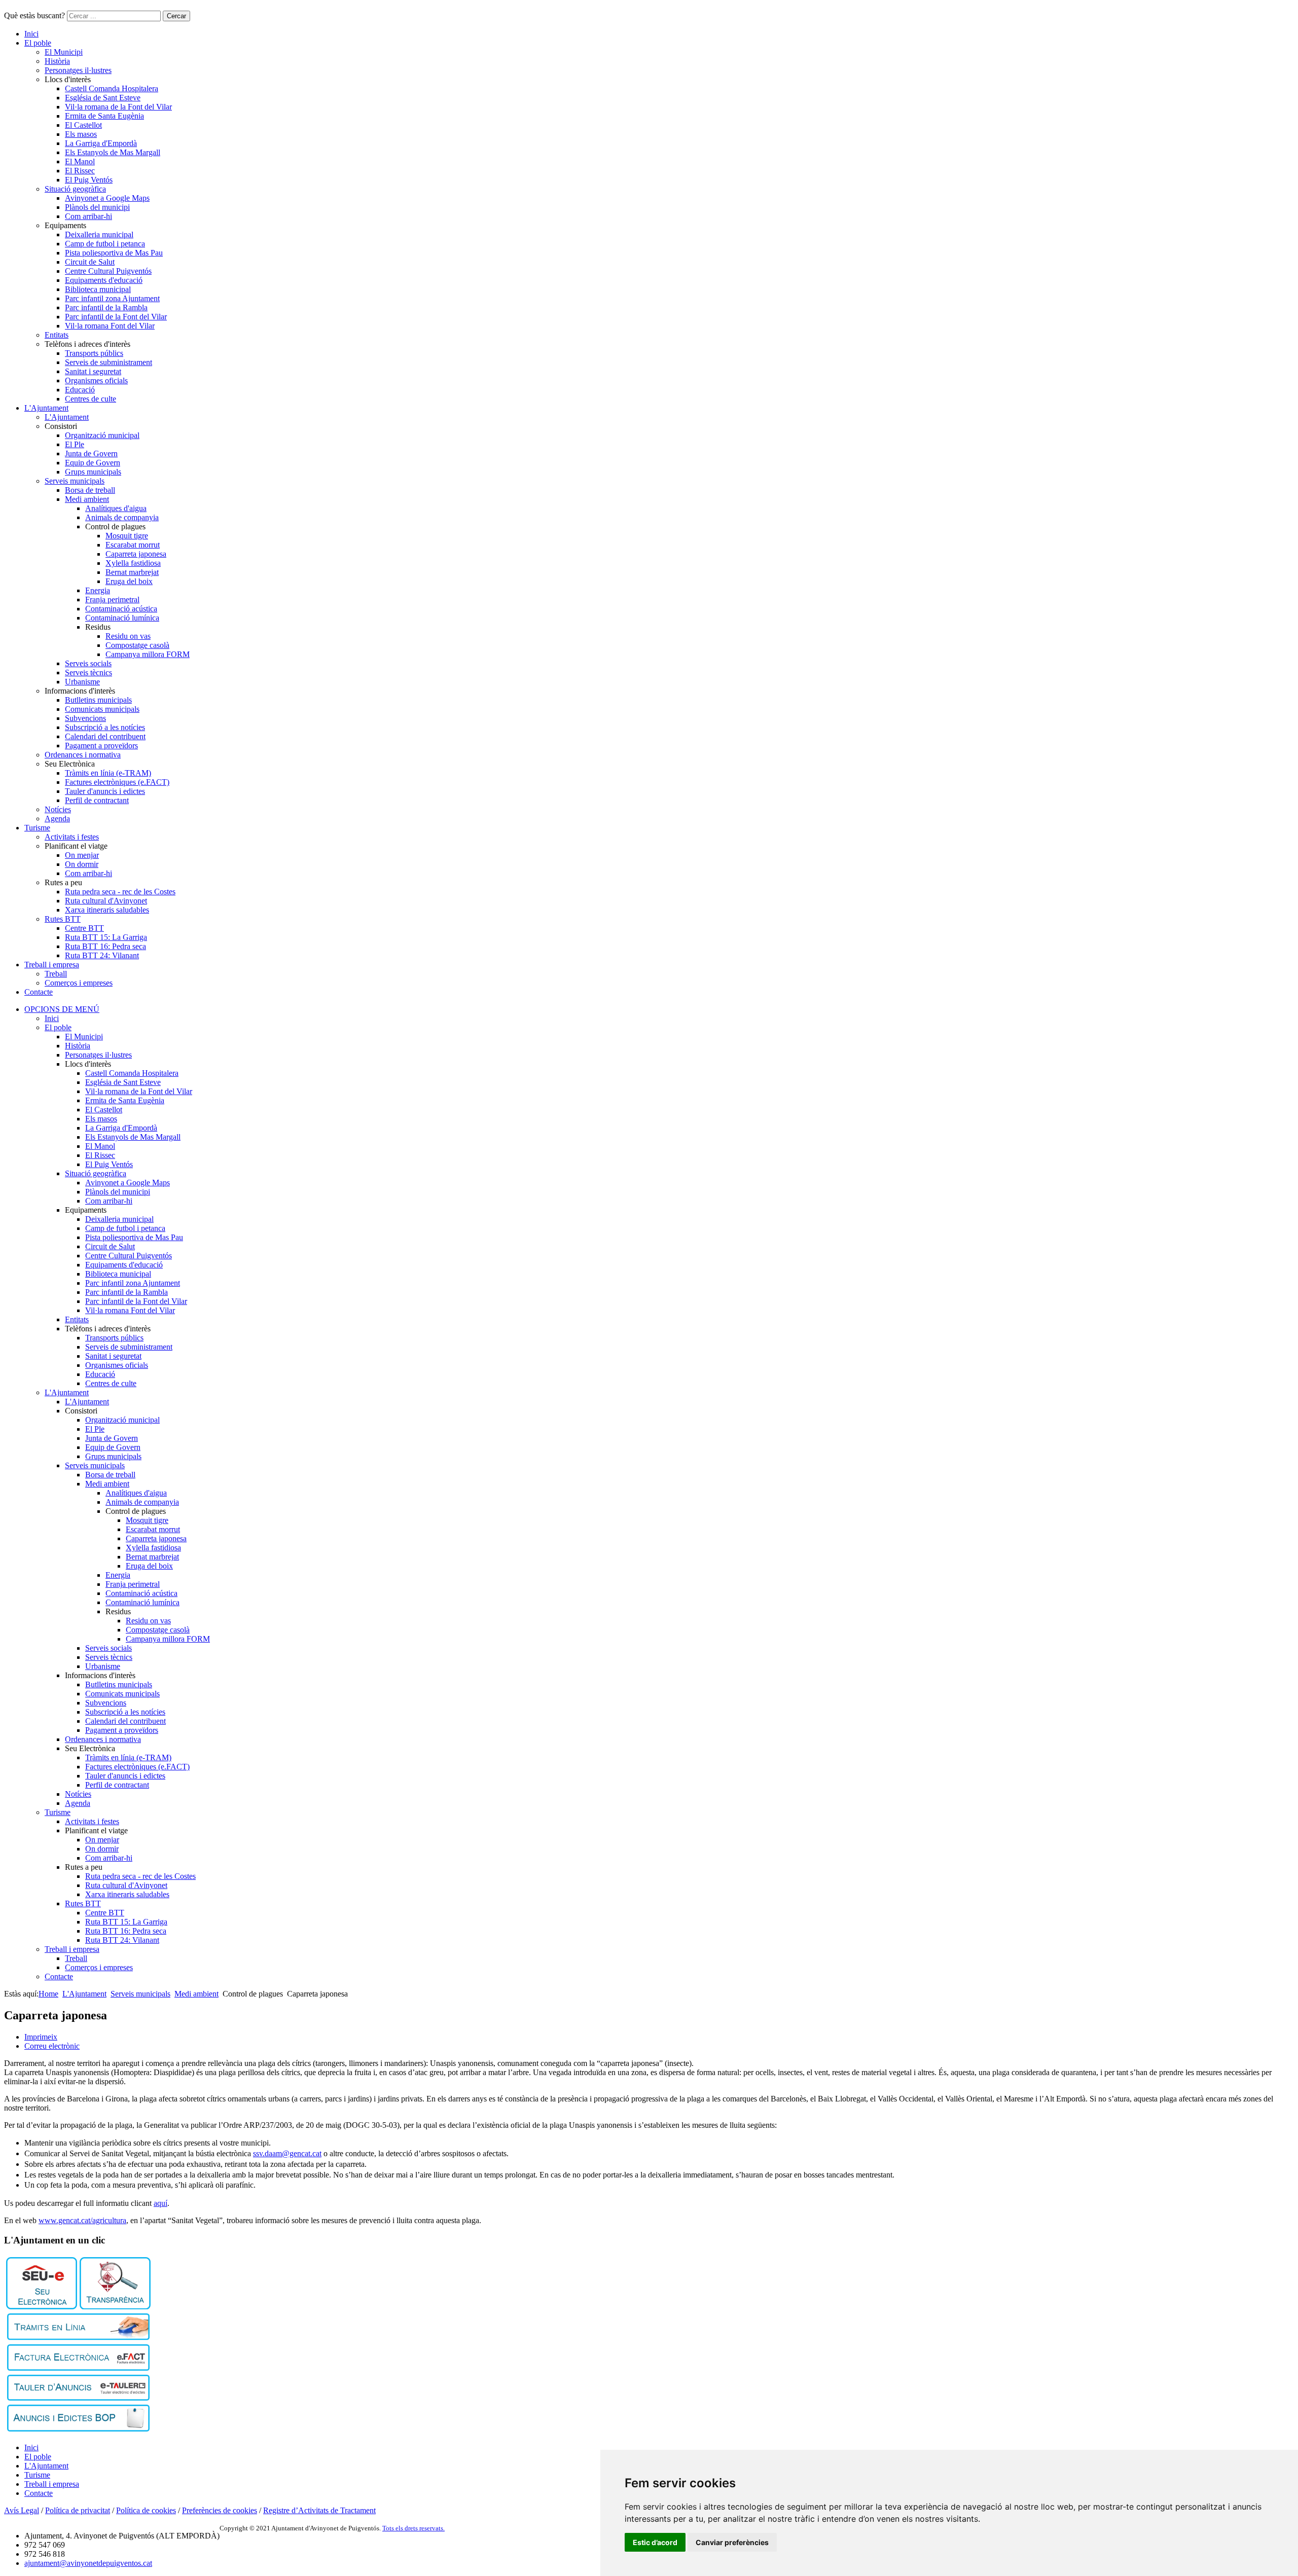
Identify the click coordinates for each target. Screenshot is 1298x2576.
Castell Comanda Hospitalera (112, 88)
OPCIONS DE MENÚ (62, 1009)
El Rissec (80, 171)
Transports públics (94, 353)
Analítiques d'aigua (116, 508)
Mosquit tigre (127, 536)
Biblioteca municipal (98, 289)
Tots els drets (401, 2528)
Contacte (39, 992)
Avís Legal (22, 2510)
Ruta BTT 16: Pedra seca (105, 946)
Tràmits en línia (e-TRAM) (108, 773)
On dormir (82, 864)
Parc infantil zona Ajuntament (112, 298)
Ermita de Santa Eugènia (104, 116)
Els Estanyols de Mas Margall (113, 152)
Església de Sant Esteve (103, 98)
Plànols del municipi (97, 207)
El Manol (80, 161)
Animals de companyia (122, 517)
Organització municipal (102, 435)
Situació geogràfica (75, 189)
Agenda (57, 819)
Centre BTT (84, 928)
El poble (38, 43)
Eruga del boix (129, 581)
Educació (80, 390)
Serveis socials (88, 663)
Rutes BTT (63, 919)
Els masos (81, 134)
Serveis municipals (75, 481)
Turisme (37, 828)
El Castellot (83, 125)
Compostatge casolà (137, 645)
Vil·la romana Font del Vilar (110, 326)
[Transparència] (115, 2307)
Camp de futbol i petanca (105, 244)
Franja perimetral (112, 600)
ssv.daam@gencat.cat (287, 2153)
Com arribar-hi (88, 216)
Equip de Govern (93, 463)
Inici (31, 34)
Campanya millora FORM (148, 654)
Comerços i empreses (79, 983)
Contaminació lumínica (122, 618)
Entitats (57, 335)
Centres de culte (91, 399)
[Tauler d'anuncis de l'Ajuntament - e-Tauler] (78, 2398)
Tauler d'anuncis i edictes (105, 791)
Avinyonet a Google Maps (107, 198)
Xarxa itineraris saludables (107, 910)
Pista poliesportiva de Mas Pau (114, 253)
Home (48, 1994)
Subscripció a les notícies (105, 727)
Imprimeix (41, 2037)
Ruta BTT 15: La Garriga (106, 937)
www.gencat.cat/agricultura (82, 2220)
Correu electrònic (52, 2046)
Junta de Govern (91, 453)
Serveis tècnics (88, 673)
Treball (56, 974)
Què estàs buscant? (34, 15)
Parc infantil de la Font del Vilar (116, 317)
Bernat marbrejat (132, 572)
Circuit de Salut (90, 262)
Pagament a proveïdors (101, 746)
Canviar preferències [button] (732, 2542)
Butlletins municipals (98, 700)
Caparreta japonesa (136, 554)
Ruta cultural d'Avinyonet (106, 901)
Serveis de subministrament (109, 362)
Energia (98, 590)
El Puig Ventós (89, 180)
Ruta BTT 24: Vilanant (102, 955)
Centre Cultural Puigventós (108, 271)
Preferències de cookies (220, 2510)
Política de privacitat (78, 2510)
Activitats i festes (72, 837)
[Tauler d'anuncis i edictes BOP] (78, 2429)
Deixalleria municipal (99, 234)
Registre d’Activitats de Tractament (319, 2510)
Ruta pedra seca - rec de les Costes (120, 892)
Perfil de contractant (97, 800)
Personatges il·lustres (78, 70)
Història (57, 61)
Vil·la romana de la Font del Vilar (118, 107)
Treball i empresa (52, 965)
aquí (160, 2203)
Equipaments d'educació (104, 280)
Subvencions (85, 718)
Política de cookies (146, 2510)
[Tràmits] (78, 2337)
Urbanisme (82, 682)
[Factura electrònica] (78, 2368)
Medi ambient (87, 499)
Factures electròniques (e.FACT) (117, 782)
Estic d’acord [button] (655, 2542)
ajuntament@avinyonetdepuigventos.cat (88, 2563)
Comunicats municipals (102, 709)
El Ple (75, 444)
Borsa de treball (90, 490)
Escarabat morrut (133, 545)
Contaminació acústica (121, 609)
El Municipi (64, 52)
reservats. (432, 2528)
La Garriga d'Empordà (101, 143)
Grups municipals (93, 472)
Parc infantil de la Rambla (106, 307)
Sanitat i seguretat (93, 371)
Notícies (58, 809)
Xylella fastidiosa (133, 563)
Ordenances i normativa (83, 755)
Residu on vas (128, 636)
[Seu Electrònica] (42, 2307)
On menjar (82, 855)
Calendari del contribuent (105, 736)
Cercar (176, 16)
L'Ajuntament (46, 408)
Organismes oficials (96, 380)
